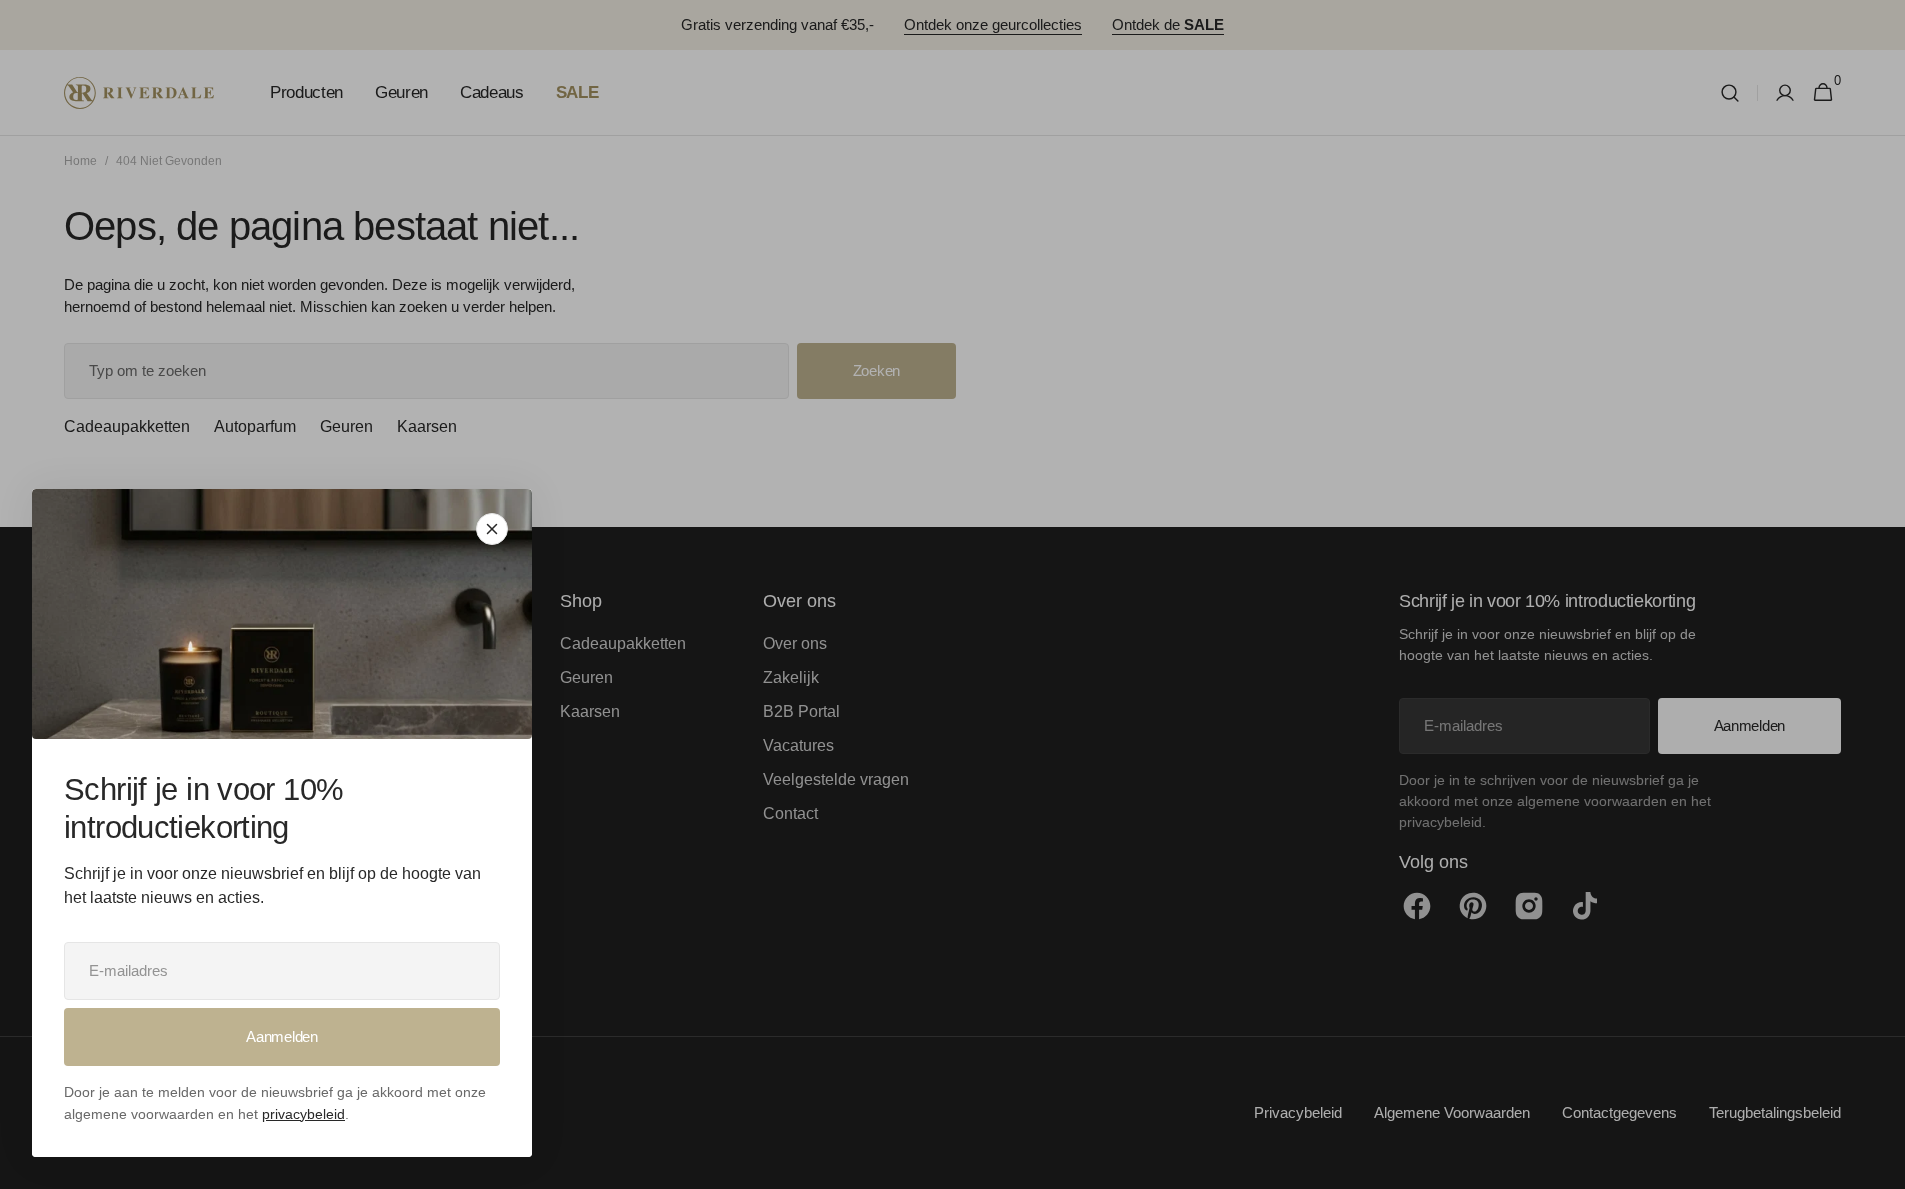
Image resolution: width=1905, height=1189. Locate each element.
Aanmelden (281, 1036)
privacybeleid (303, 1114)
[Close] (492, 529)
